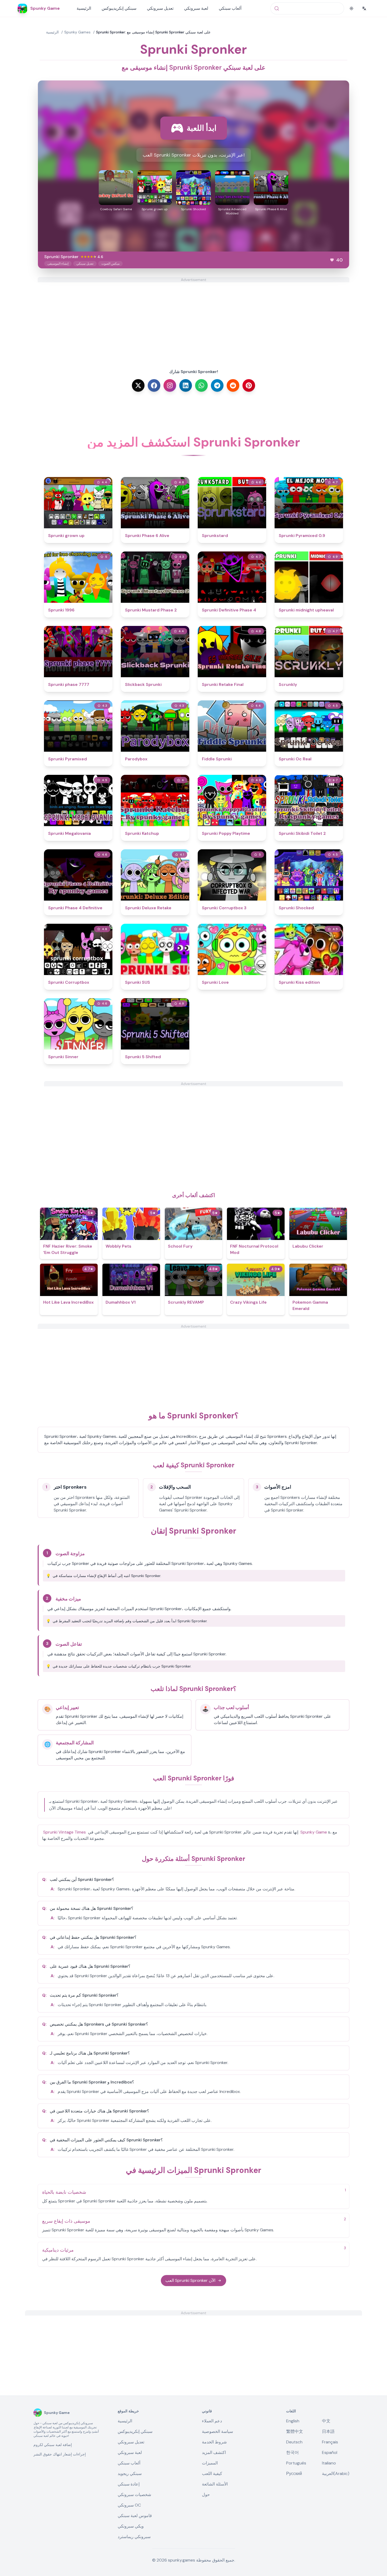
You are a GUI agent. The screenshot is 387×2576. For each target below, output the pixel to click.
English (293, 2421)
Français (330, 2442)
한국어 (292, 2452)
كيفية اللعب (212, 2474)
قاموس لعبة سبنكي (135, 2516)
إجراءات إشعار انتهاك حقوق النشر (60, 2454)
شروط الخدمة (214, 2442)
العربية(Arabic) (336, 2474)
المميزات (210, 2463)
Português (296, 2463)
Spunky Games (77, 32)
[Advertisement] (193, 319)
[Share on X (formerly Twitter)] (138, 385)
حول (206, 2495)
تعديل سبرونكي (160, 8)
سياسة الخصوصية (217, 2431)
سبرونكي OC (129, 2505)
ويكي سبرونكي (131, 2526)
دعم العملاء (212, 2421)
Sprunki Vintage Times (64, 1832)
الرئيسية (84, 8)
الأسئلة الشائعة (215, 2484)
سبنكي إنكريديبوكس (119, 8)
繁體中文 (295, 2431)
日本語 (328, 2431)
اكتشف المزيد (214, 2452)
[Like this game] (332, 260)
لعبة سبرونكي (196, 8)
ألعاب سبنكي (230, 8)
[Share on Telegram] (217, 385)
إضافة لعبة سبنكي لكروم (53, 2445)
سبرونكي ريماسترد (134, 2537)
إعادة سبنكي (129, 2484)
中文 (326, 2421)
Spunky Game (314, 1832)
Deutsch (294, 2442)
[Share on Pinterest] (249, 385)
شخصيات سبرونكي (134, 2495)
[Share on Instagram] (170, 385)
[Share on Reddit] (233, 385)
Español (330, 2452)
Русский (294, 2474)
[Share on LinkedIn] (186, 385)
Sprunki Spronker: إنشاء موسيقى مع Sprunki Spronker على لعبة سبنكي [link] (153, 32)
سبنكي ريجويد (130, 2474)
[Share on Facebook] (154, 385)
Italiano (329, 2463)
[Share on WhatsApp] (201, 385)
